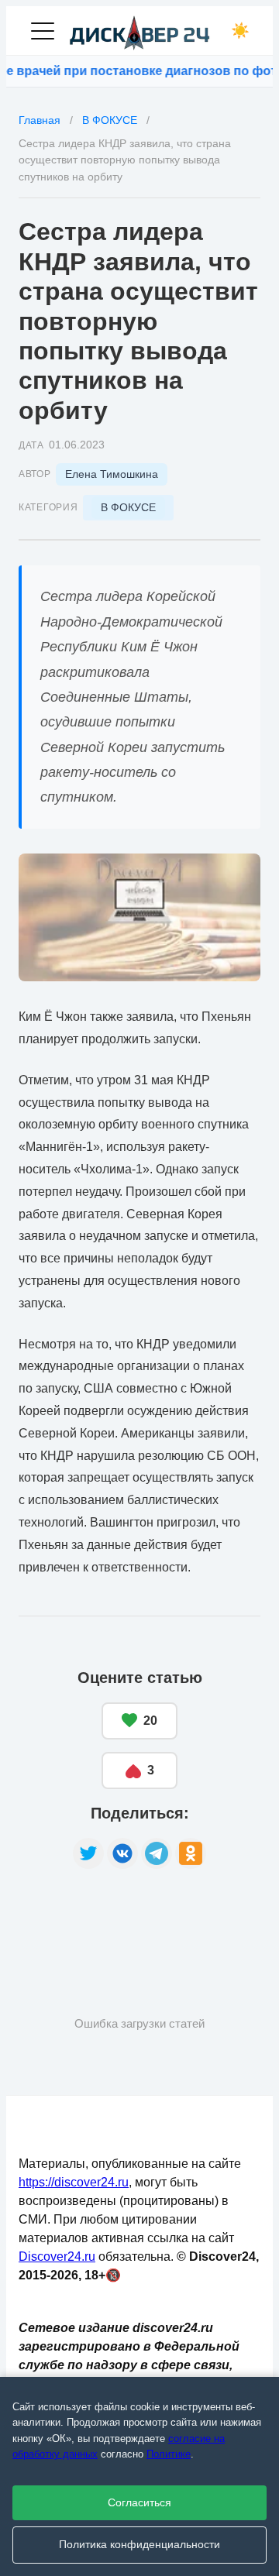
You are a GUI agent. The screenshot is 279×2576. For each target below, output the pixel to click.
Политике (169, 2454)
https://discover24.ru (74, 2182)
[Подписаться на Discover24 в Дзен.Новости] (77, 1918)
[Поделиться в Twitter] (88, 1853)
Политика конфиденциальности (139, 2545)
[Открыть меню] (43, 31)
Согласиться (139, 2503)
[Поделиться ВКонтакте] (122, 1853)
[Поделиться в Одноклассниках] (191, 1853)
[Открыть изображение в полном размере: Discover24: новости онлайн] (139, 917)
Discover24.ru (57, 2257)
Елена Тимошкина (112, 474)
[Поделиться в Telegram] (157, 1853)
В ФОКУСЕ (128, 507)
